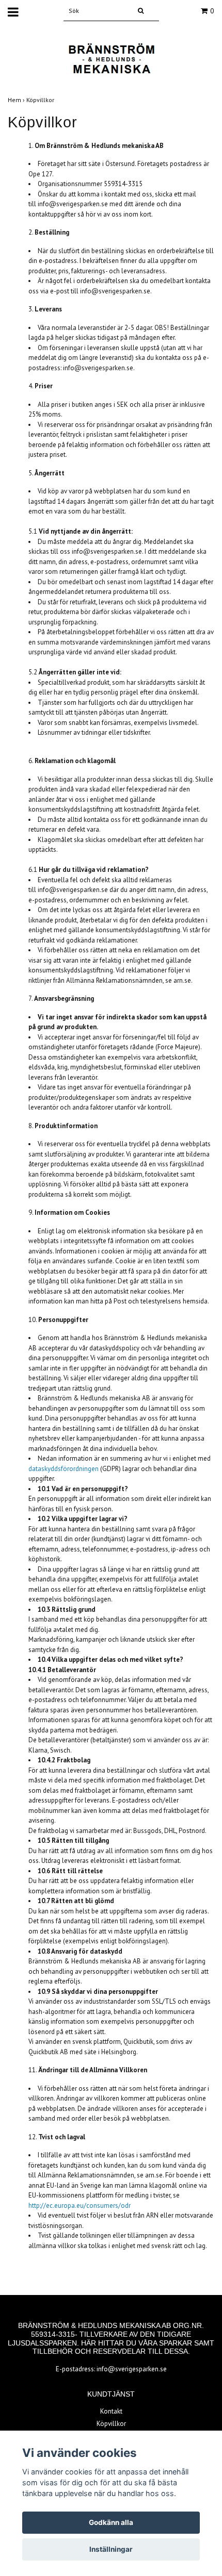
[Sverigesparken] (111, 59)
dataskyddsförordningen (64, 1469)
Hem (17, 100)
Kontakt (111, 2411)
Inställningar (111, 2549)
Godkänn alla (111, 2522)
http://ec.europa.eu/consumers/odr (80, 2206)
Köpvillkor (41, 100)
